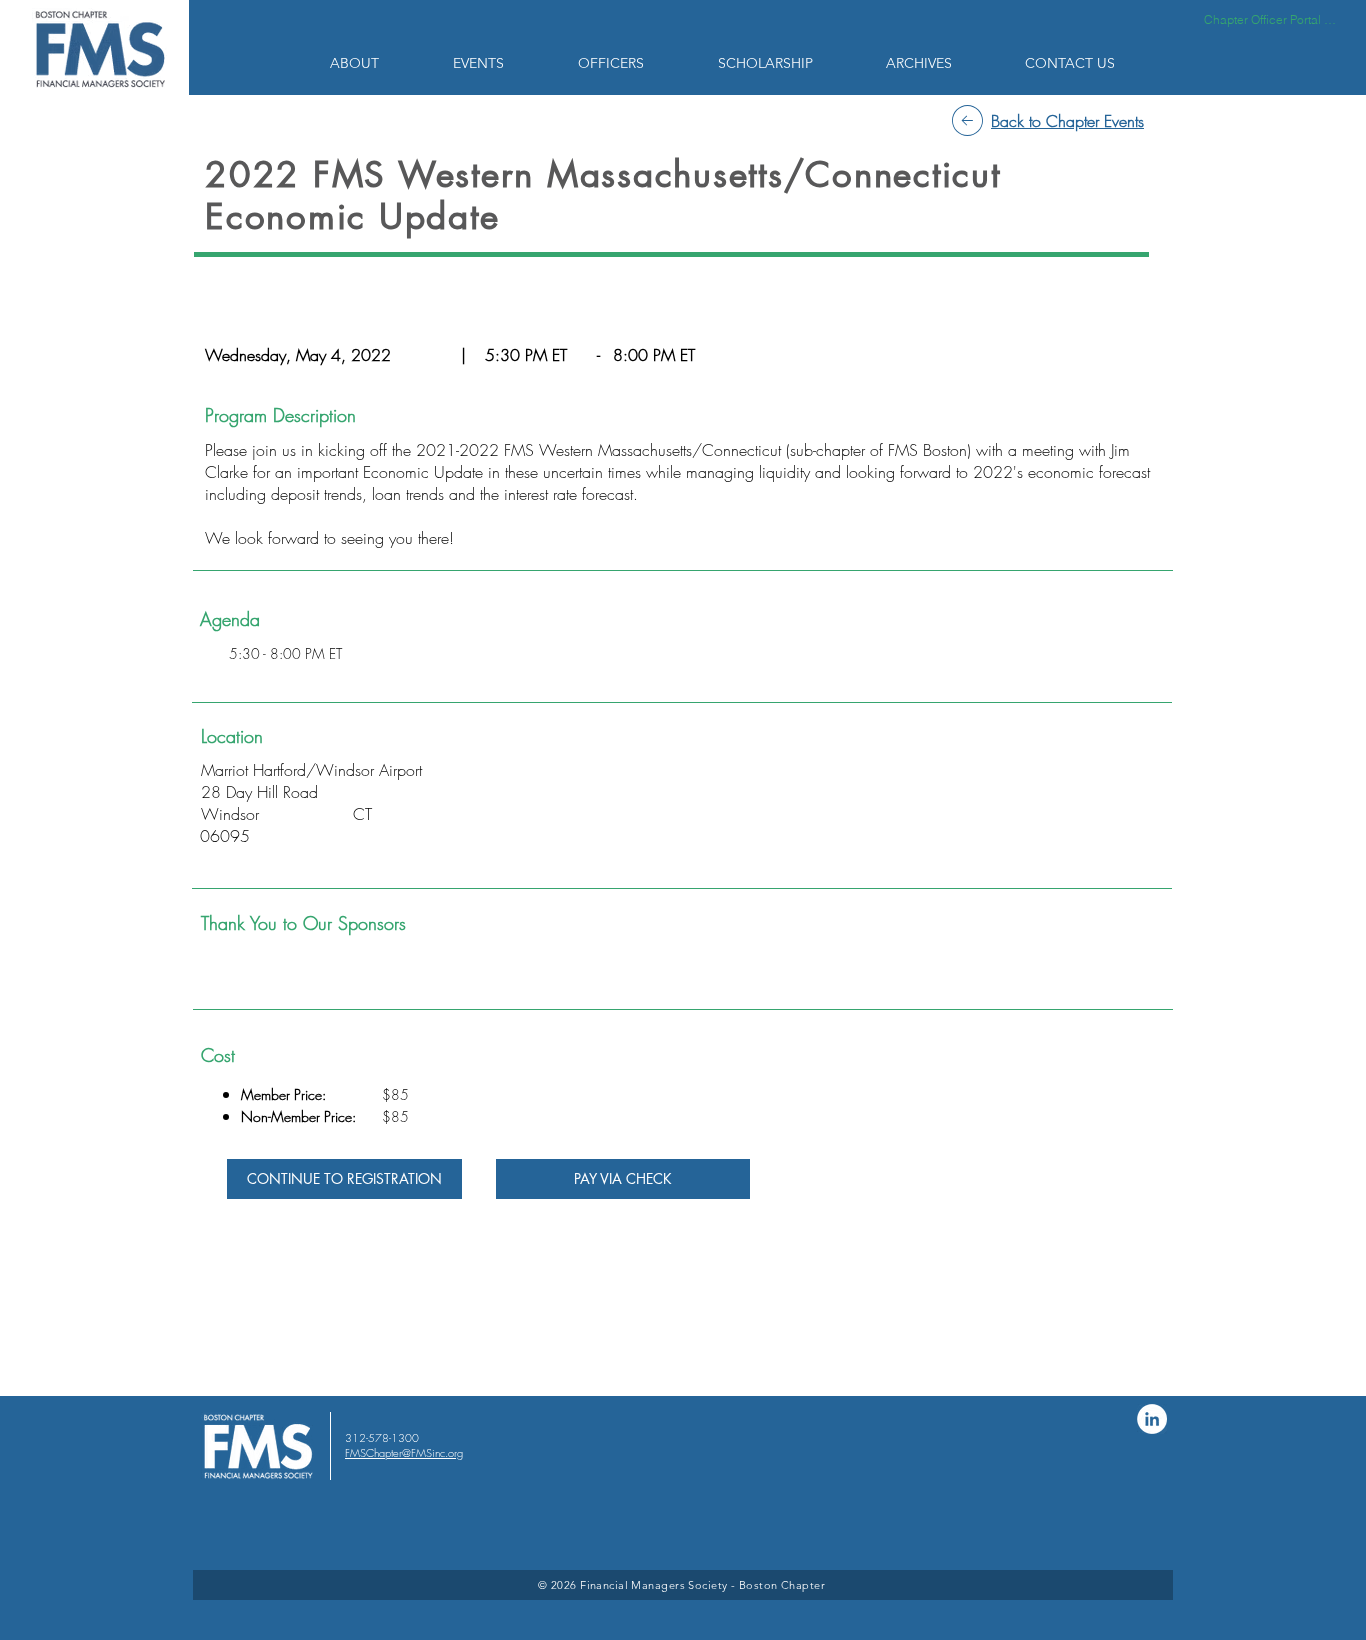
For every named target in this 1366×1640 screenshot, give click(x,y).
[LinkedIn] (1152, 1419)
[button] (376, 63)
